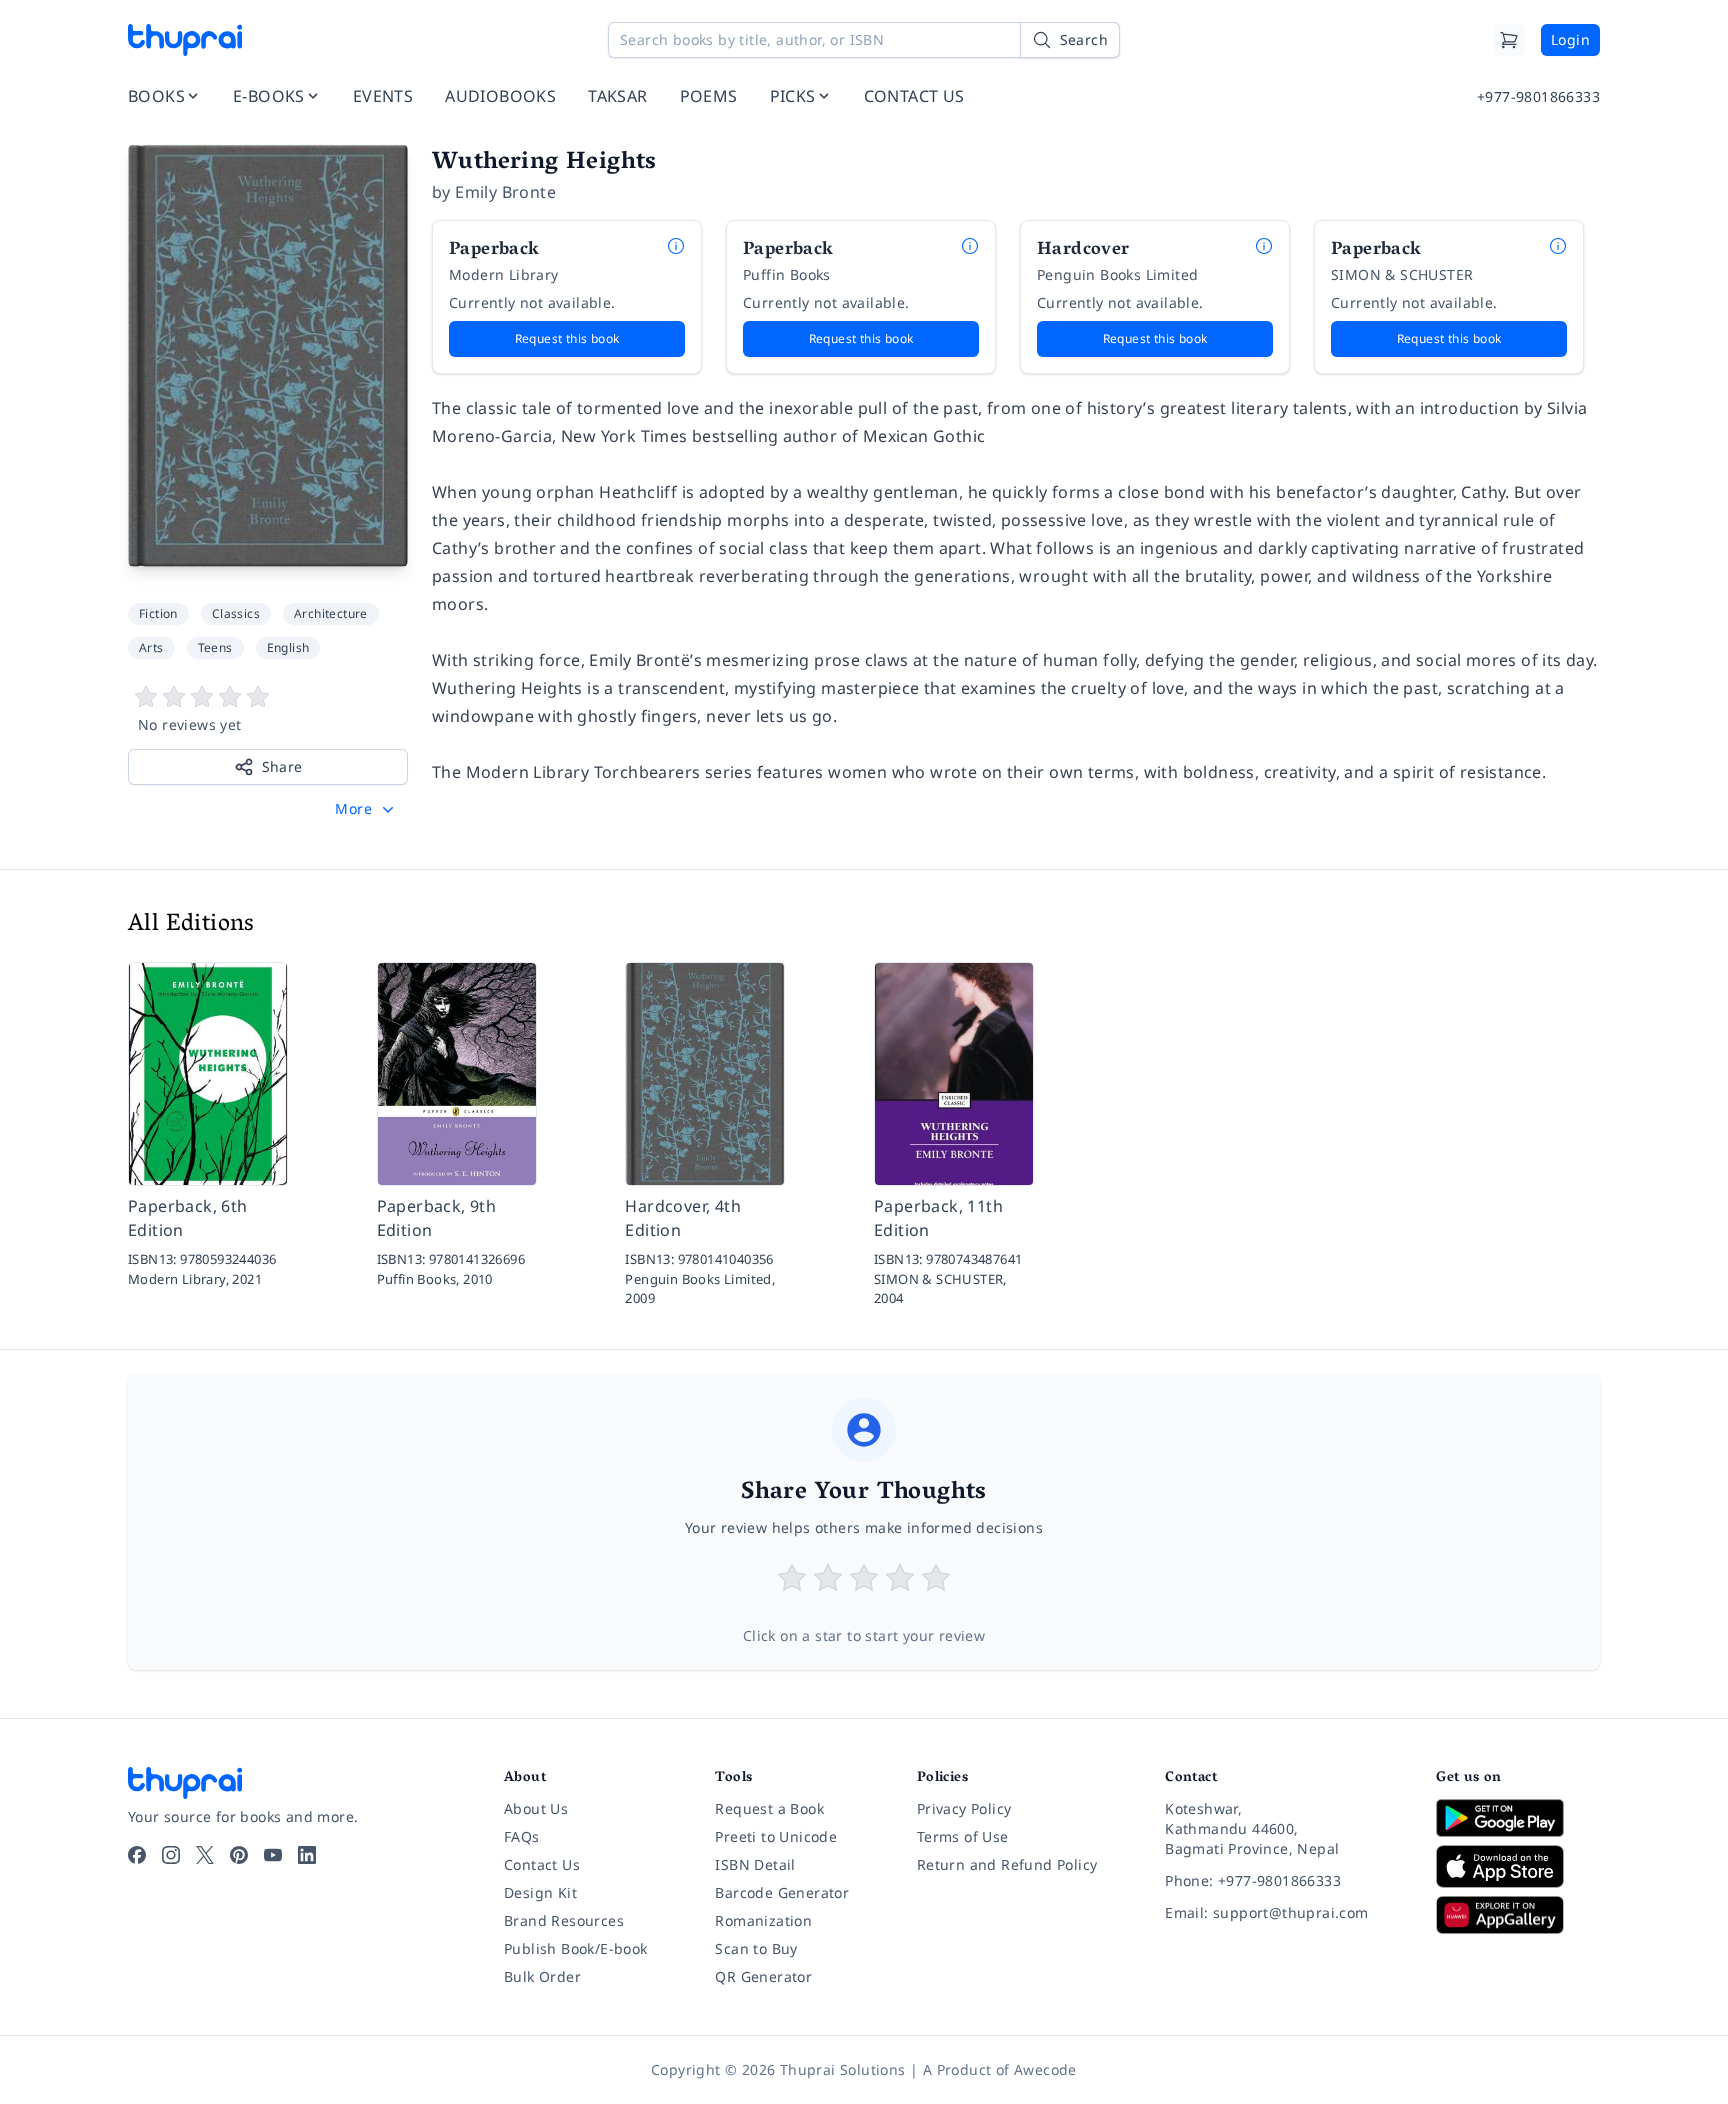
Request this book (567, 338)
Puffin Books (787, 274)
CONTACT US (914, 96)
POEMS (709, 96)
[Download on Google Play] (1518, 1818)
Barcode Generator (782, 1892)
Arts (151, 647)
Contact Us (542, 1864)
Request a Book (769, 1808)
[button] (366, 809)
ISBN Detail (755, 1864)
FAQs (522, 1836)
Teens (215, 647)
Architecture (331, 613)
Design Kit (540, 1892)
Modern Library (504, 274)
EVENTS (383, 96)
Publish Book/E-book (576, 1948)
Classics (236, 613)
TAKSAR (617, 96)
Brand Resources (564, 1920)
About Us (536, 1808)
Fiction (158, 613)
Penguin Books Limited (1117, 274)
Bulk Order (542, 1976)
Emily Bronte (505, 192)
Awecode (1045, 2069)
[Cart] (1509, 40)
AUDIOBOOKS (500, 96)
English (288, 647)
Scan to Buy (756, 1948)
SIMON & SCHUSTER (1402, 274)
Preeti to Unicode (776, 1836)
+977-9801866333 (1538, 96)
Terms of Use (963, 1836)
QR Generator (763, 1976)
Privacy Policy (964, 1808)
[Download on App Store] (1518, 1866)
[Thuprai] (185, 40)
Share (282, 766)
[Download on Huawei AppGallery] (1518, 1915)
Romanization (763, 1920)
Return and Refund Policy (1007, 1864)
